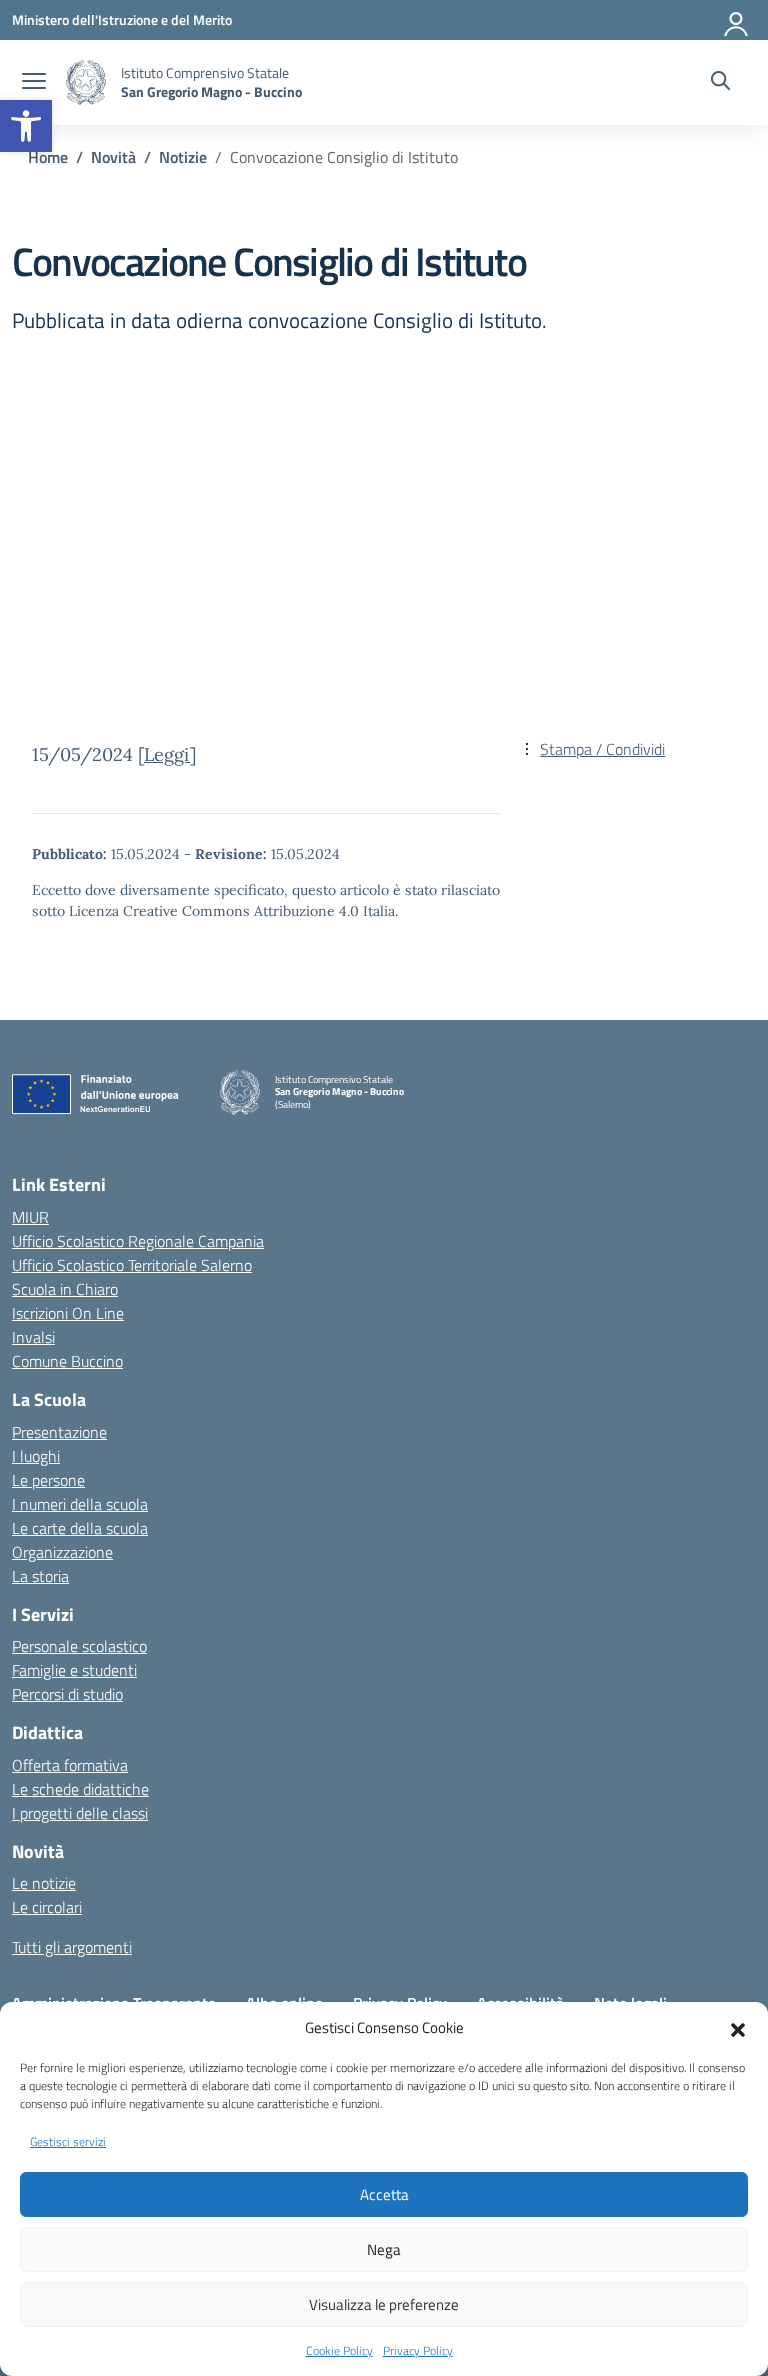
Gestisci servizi (68, 2141)
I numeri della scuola (80, 1504)
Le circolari (47, 1907)
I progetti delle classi (80, 1813)
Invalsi (33, 1337)
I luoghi (36, 1456)
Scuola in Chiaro (65, 1289)
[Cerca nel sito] (720, 83)
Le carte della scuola (80, 1528)
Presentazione (59, 1432)
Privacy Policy (418, 2350)
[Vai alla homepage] (86, 82)
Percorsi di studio (67, 1694)
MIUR (30, 1217)
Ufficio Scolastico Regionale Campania (138, 1241)
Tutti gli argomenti (72, 1947)
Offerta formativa (70, 1765)
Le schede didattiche (80, 1789)
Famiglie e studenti (74, 1670)
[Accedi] (737, 20)
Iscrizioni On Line (68, 1313)
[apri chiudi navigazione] (34, 83)
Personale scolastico (79, 1646)
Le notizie (44, 1883)
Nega (384, 2249)
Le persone (48, 1480)
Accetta (384, 2194)
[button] (26, 126)
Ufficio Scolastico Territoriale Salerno (132, 1265)
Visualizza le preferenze (384, 2304)
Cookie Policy (339, 2350)
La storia (40, 1576)
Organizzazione (62, 1552)
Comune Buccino (67, 1361)
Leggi (167, 754)
